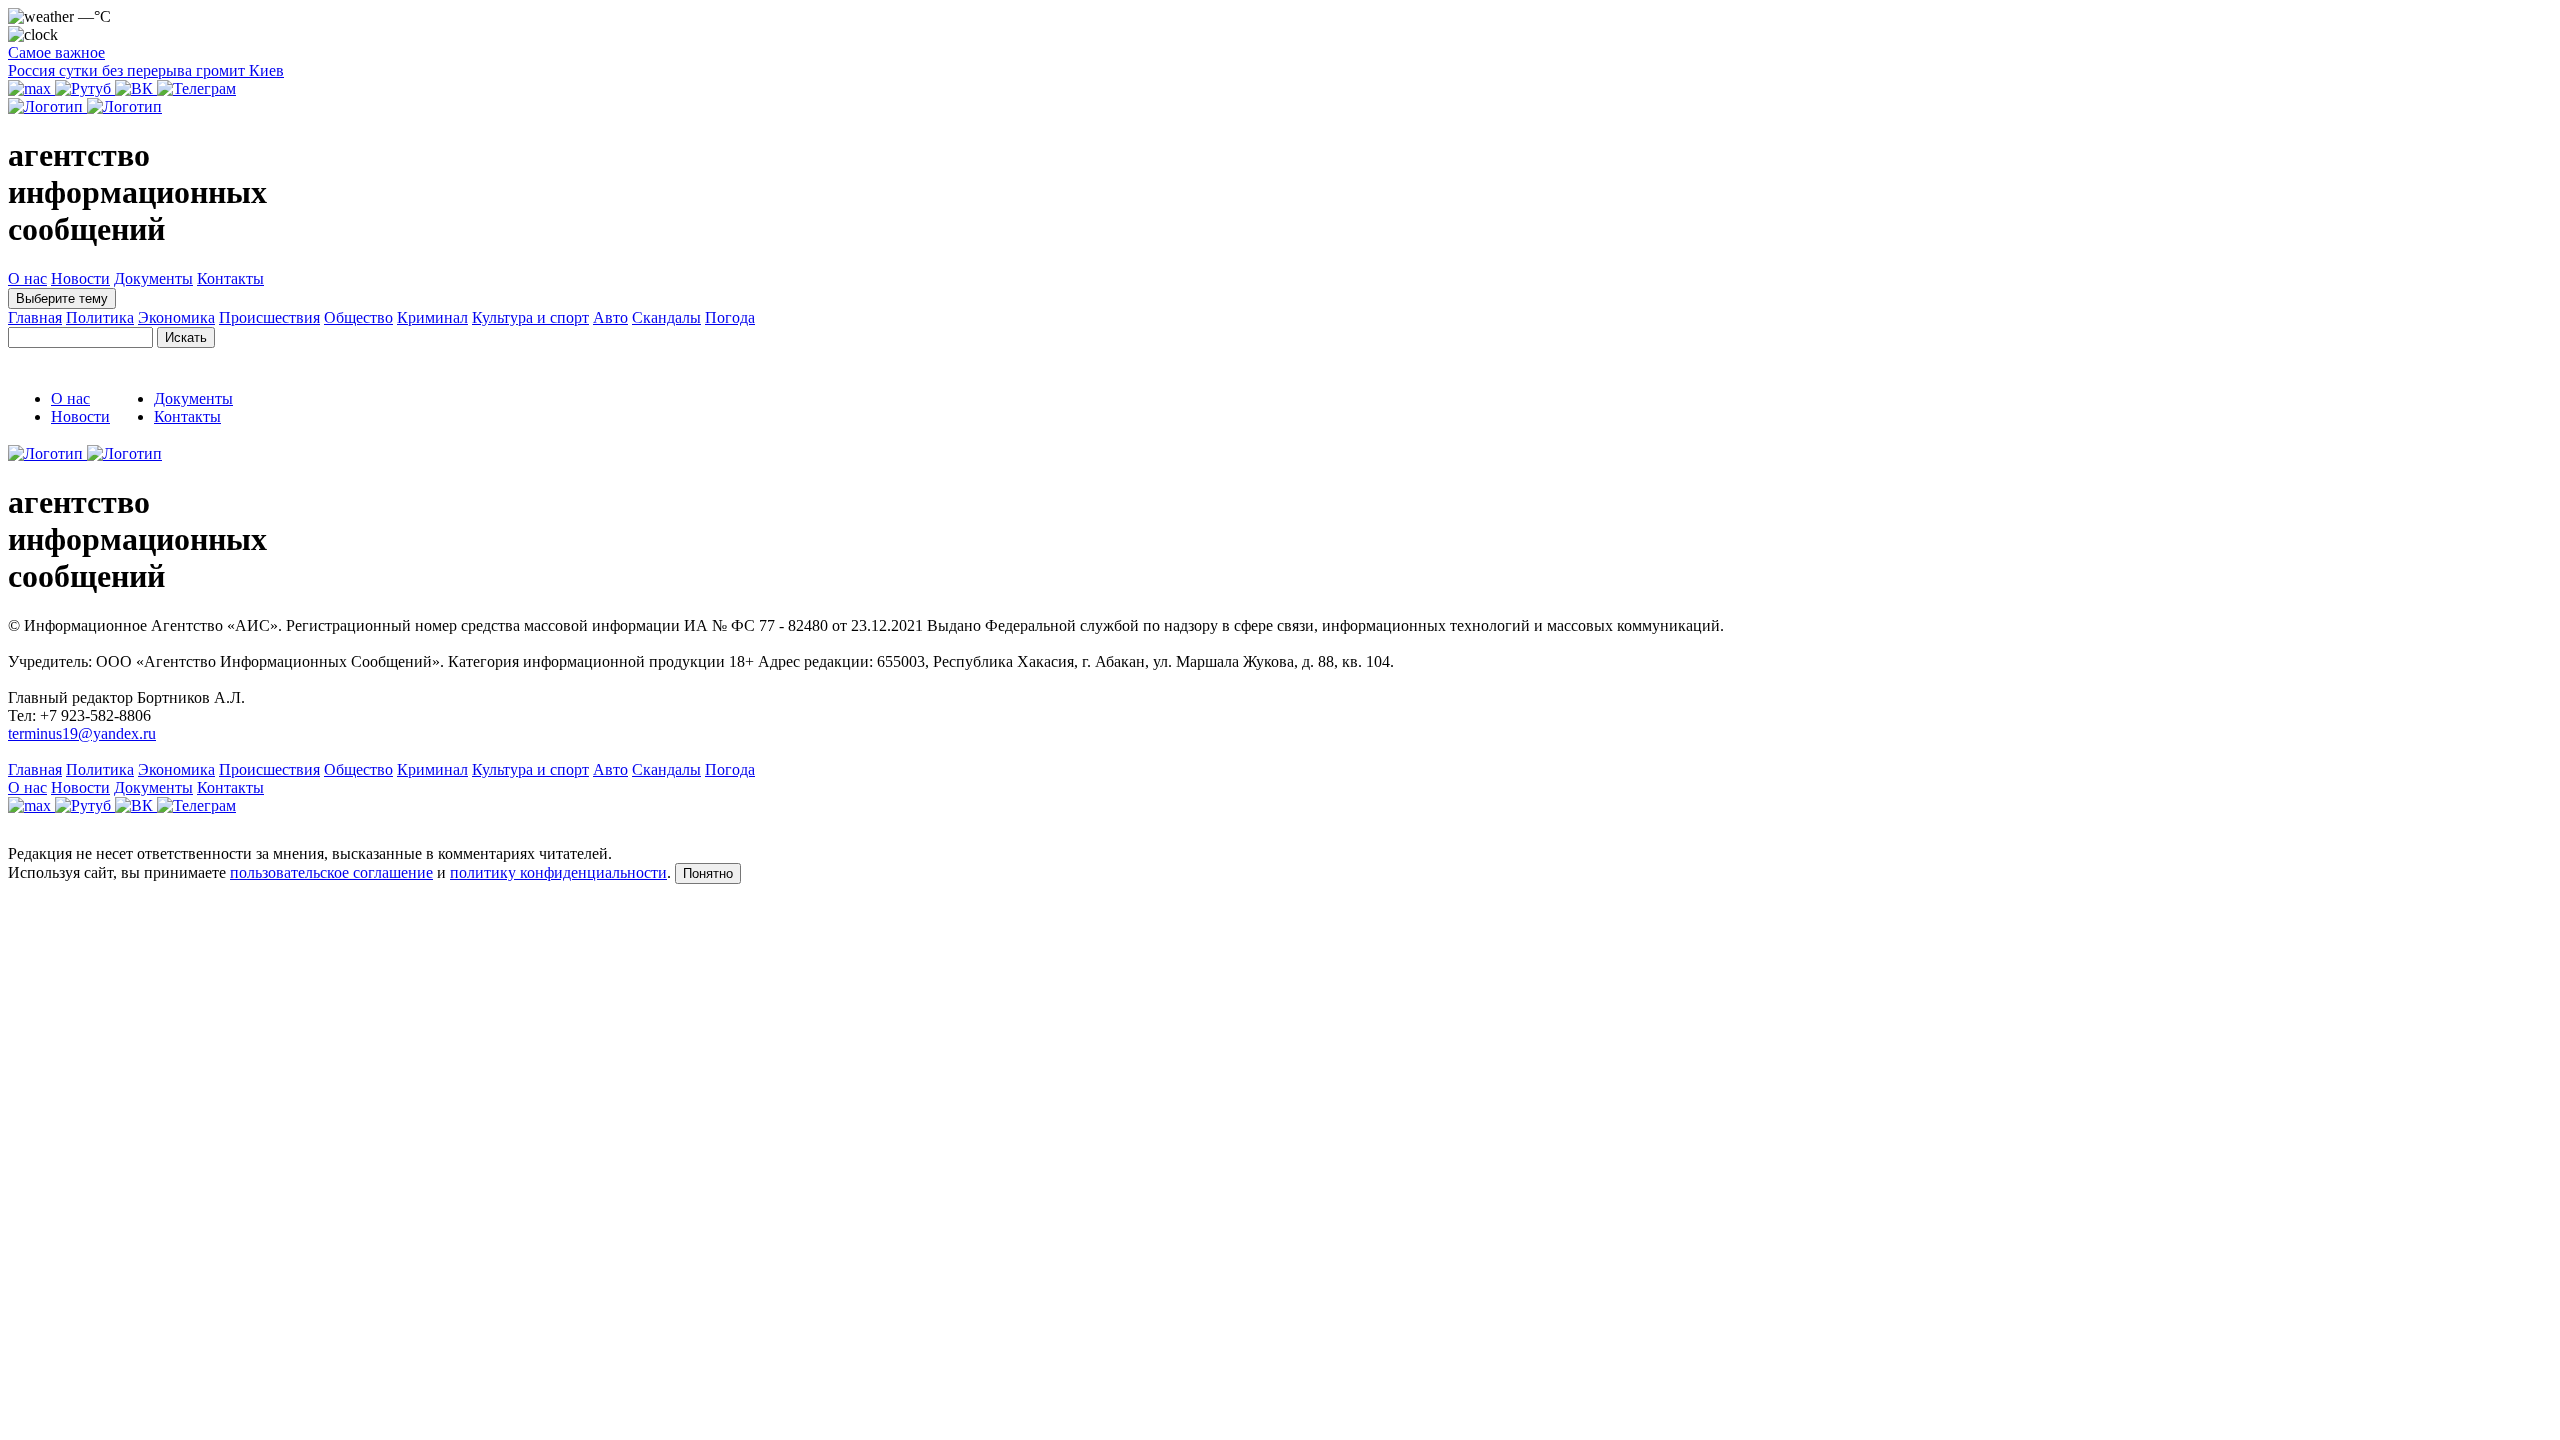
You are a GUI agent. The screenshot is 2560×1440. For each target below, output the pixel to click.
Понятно (708, 873)
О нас (27, 278)
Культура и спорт (530, 317)
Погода (730, 317)
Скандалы (666, 317)
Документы (153, 278)
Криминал (432, 317)
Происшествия (269, 317)
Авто (610, 317)
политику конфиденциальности (558, 872)
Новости (80, 278)
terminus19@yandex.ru (82, 733)
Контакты (230, 278)
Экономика (176, 317)
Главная (35, 317)
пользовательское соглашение (331, 872)
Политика (100, 317)
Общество (358, 317)
